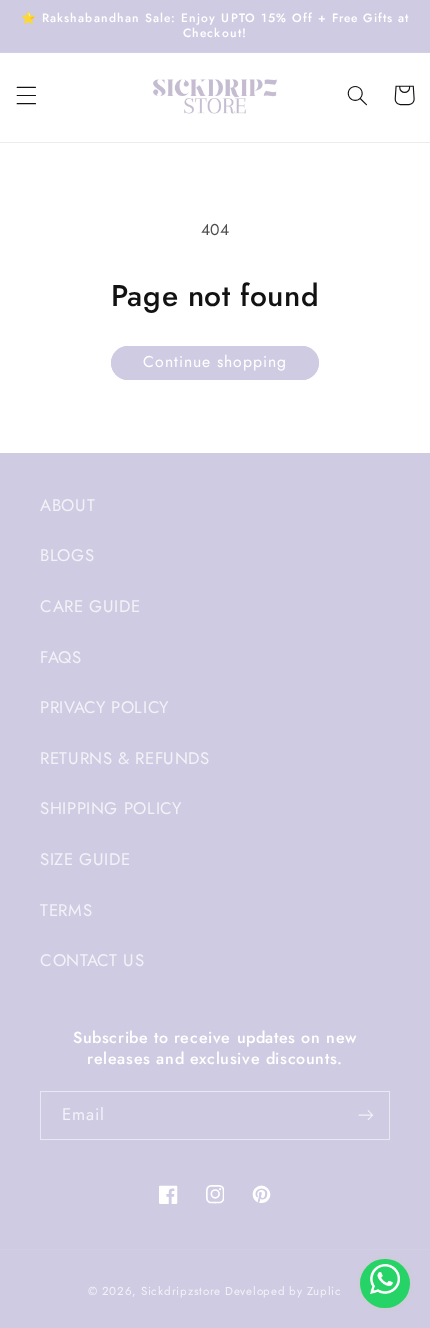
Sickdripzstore (181, 1291)
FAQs (61, 657)
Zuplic (324, 1291)
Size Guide (85, 859)
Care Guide (90, 606)
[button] (26, 95)
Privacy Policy (104, 707)
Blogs (67, 555)
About (67, 505)
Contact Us (92, 960)
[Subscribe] (366, 1115)
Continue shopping (215, 361)
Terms (66, 910)
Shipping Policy (110, 808)
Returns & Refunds (125, 758)
